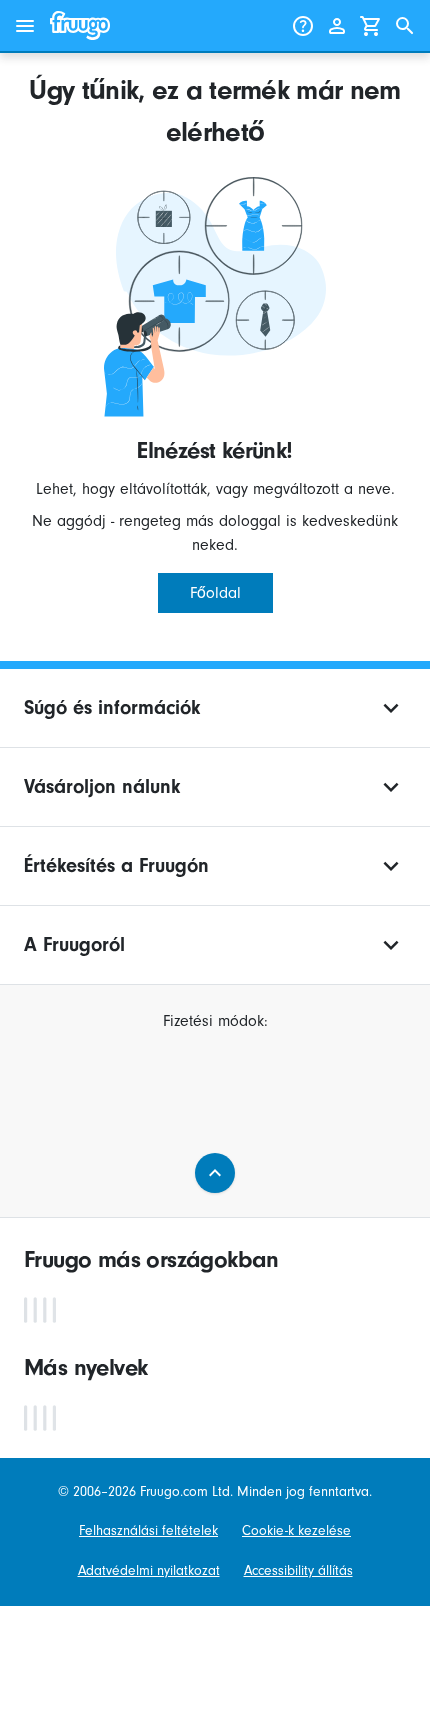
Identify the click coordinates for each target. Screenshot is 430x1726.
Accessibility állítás (298, 1570)
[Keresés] (405, 26)
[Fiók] (337, 26)
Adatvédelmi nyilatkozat (149, 1570)
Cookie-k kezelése (296, 1530)
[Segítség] (303, 26)
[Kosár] (371, 26)
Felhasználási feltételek (148, 1530)
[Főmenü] (25, 26)
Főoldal (215, 593)
